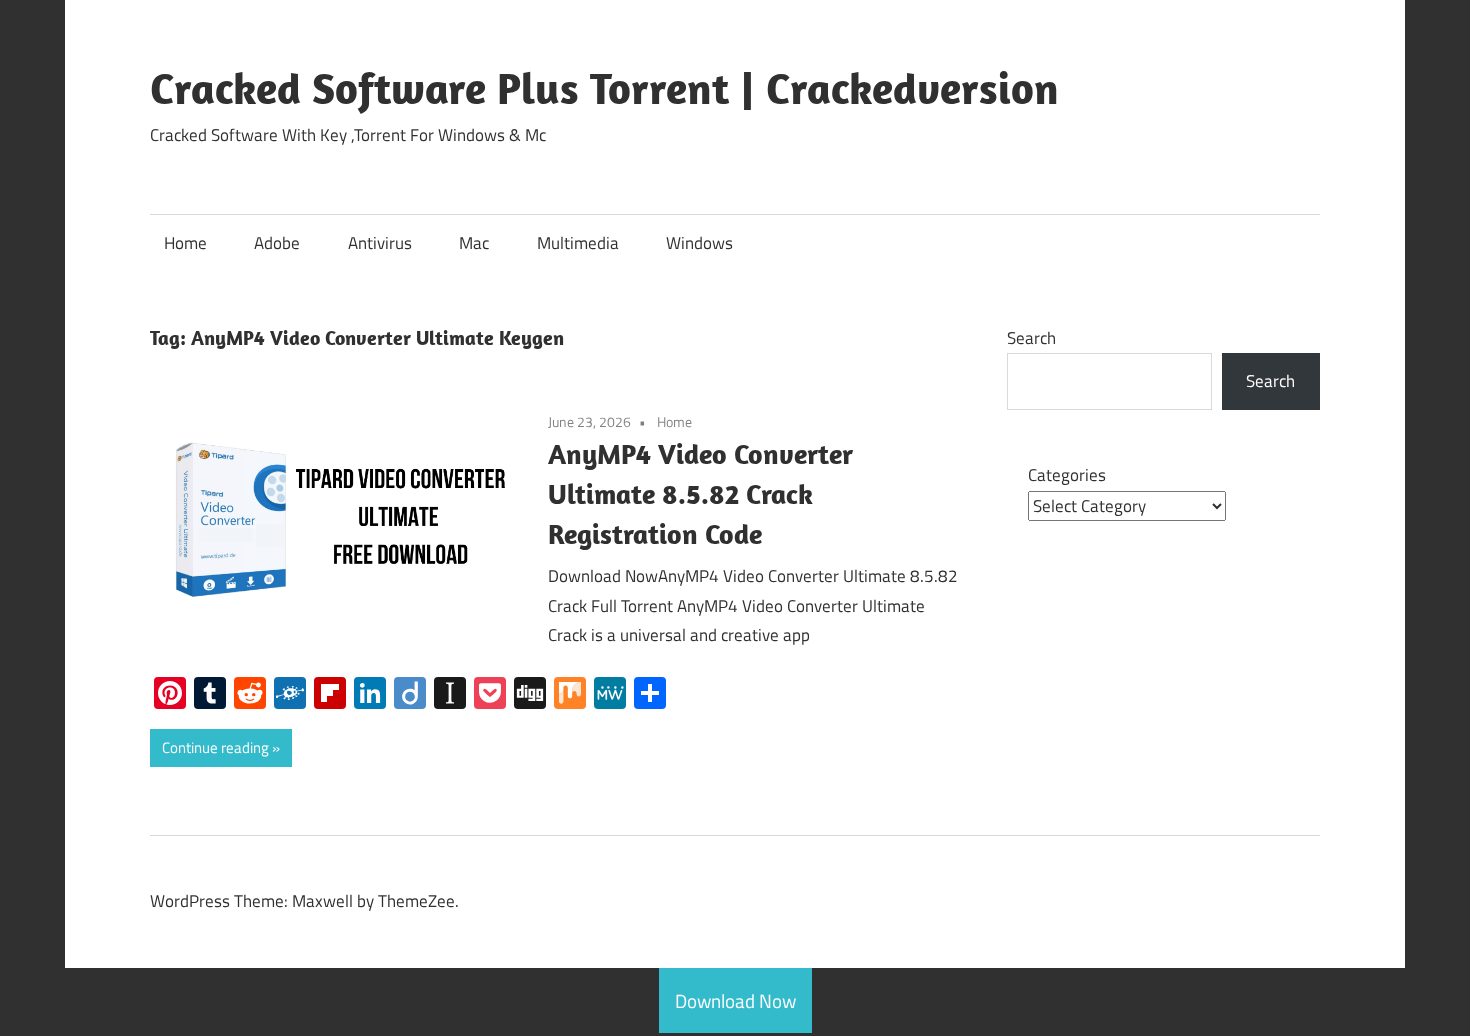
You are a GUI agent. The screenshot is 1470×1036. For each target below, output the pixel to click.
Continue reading (215, 747)
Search (1031, 338)
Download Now (735, 1000)
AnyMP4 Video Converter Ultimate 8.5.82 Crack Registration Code (700, 493)
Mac (474, 243)
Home (185, 243)
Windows (699, 243)
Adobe (277, 243)
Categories (1067, 475)
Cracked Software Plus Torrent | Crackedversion (604, 88)
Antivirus (380, 243)
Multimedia (578, 243)
